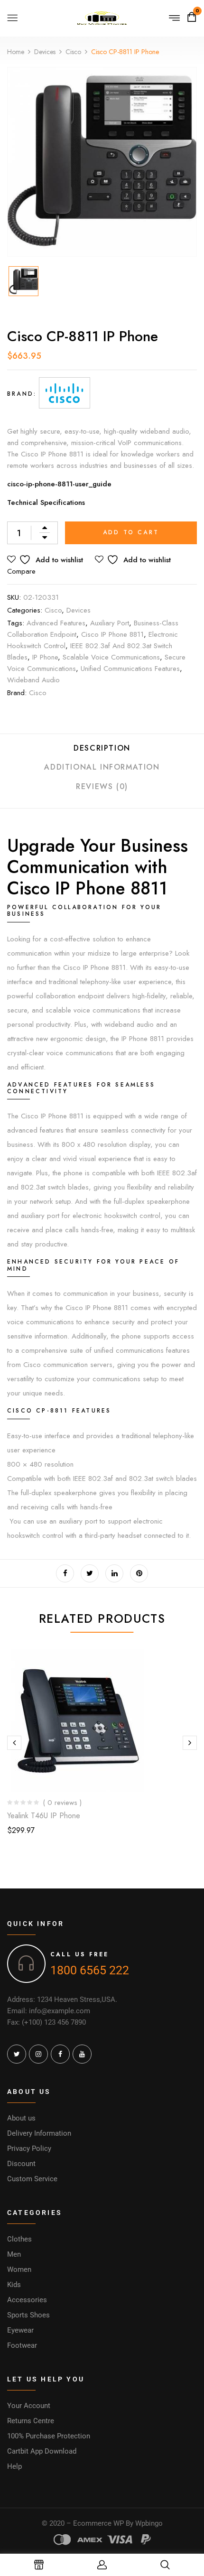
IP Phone (45, 657)
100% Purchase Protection (49, 2436)
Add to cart (131, 532)
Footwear (22, 2345)
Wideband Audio (33, 680)
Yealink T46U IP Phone (44, 1816)
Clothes (19, 2239)
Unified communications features (130, 669)
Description (102, 748)
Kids (14, 2285)
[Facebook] (65, 1573)
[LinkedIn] (114, 1573)
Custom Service (32, 2179)
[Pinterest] (139, 1573)
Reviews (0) (102, 786)
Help (14, 2466)
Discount (21, 2164)
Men (14, 2254)
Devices (45, 52)
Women (19, 2269)
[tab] (102, 752)
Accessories (27, 2300)
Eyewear (20, 2330)
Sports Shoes (28, 2315)
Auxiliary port (110, 623)
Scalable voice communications (111, 657)
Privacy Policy (29, 2148)
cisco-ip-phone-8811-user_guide (59, 484)
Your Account (29, 2406)
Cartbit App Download (42, 2451)
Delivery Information (39, 2133)
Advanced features (56, 623)
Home (16, 52)
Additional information (102, 767)
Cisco (73, 52)
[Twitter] (90, 1573)
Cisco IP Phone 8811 (112, 634)
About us (21, 2118)
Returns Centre (31, 2421)
